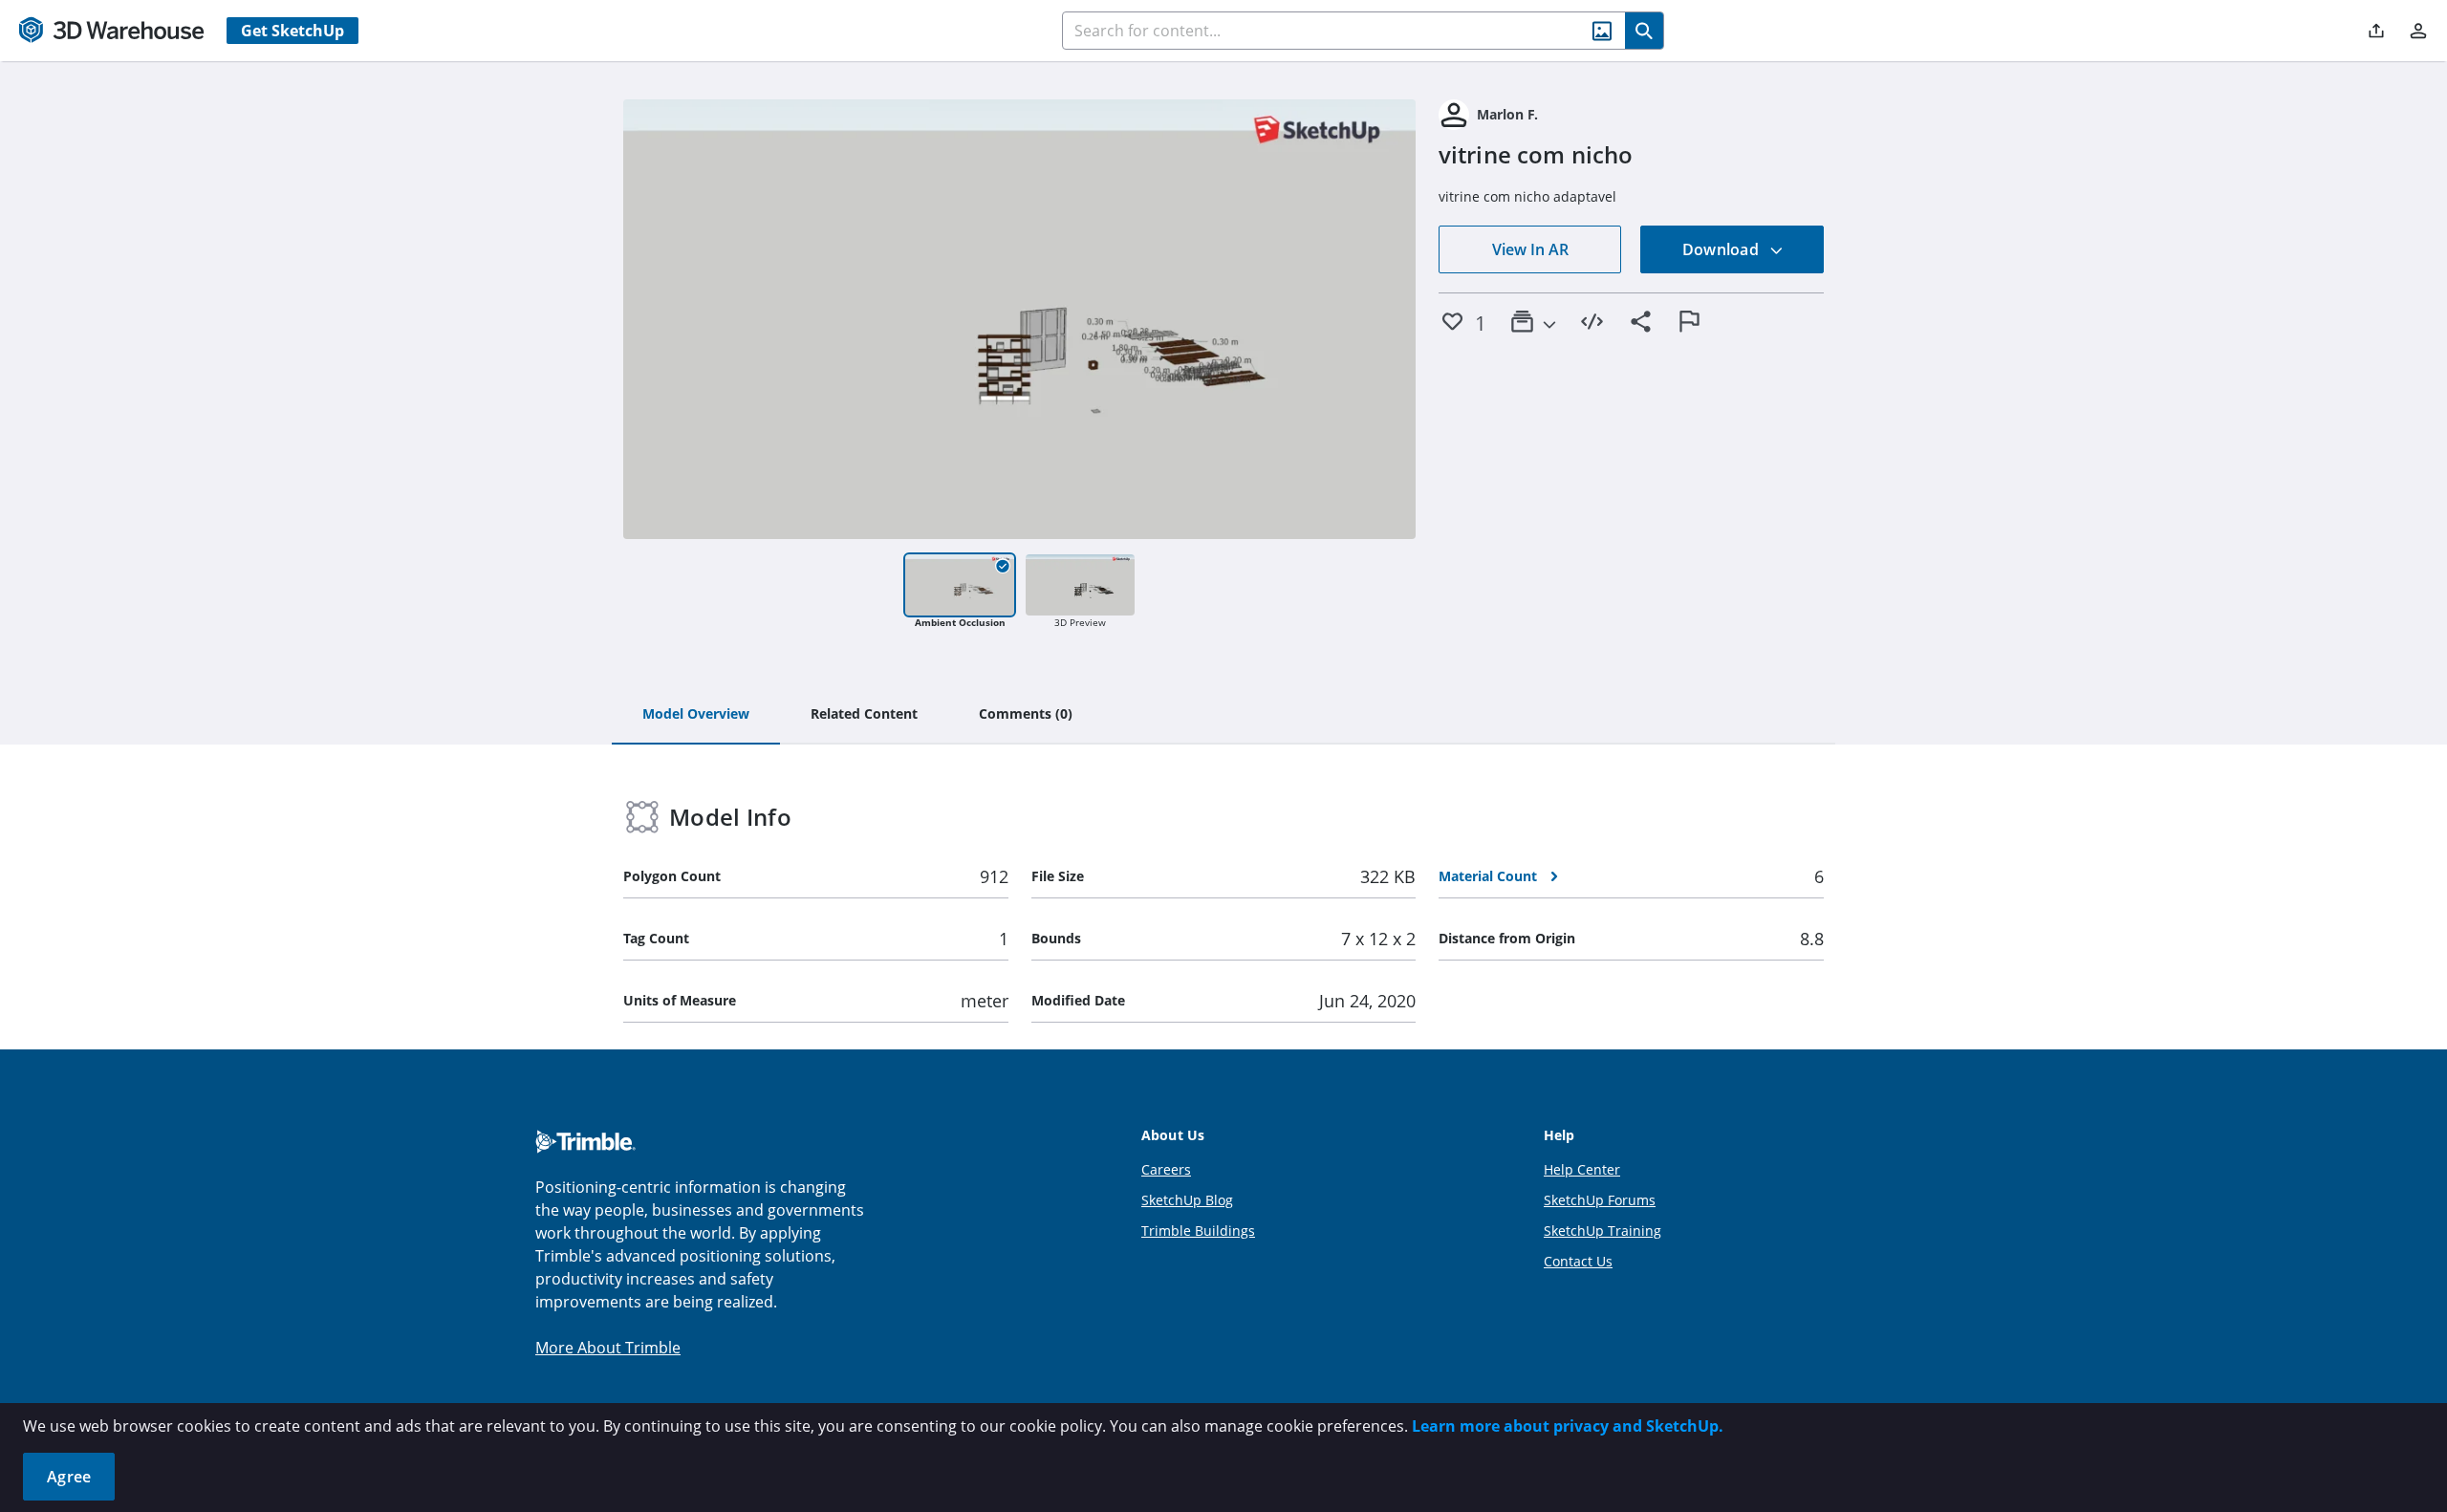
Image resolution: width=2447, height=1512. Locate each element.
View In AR (1530, 249)
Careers (1166, 1169)
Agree (69, 1477)
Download (1722, 249)
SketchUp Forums (1600, 1200)
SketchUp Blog (1187, 1200)
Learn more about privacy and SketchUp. (1568, 1426)
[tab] (696, 715)
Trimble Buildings (1198, 1231)
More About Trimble (608, 1348)
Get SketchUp (292, 31)
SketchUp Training (1602, 1231)
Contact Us (1578, 1261)
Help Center (1582, 1169)
